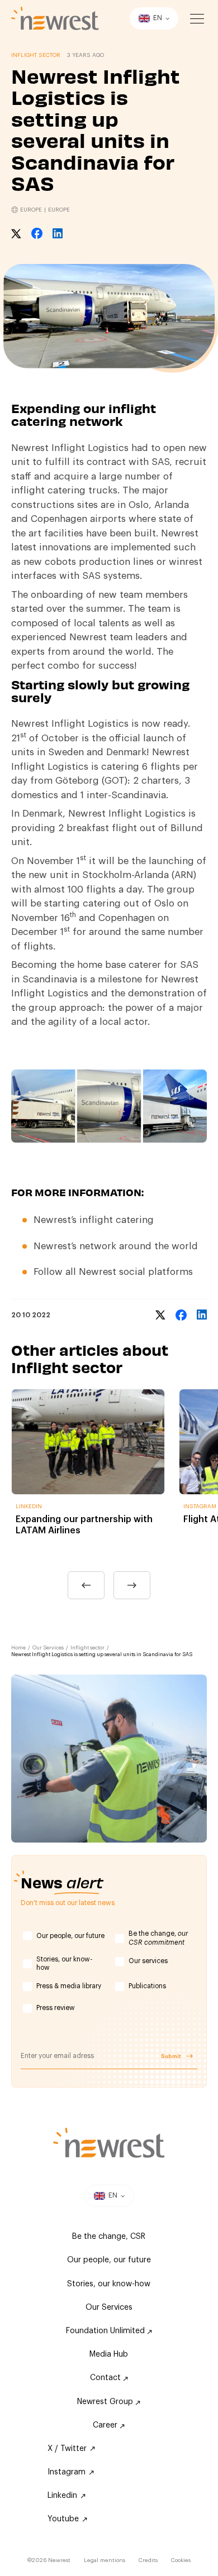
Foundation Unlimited (106, 2331)
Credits (148, 2560)
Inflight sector (87, 1648)
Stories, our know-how (65, 1964)
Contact (106, 2378)
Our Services (48, 1648)
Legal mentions (105, 2560)
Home (18, 1648)
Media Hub (109, 2354)
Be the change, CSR (109, 2237)
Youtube (63, 2519)
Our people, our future (70, 1936)
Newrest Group (106, 2402)
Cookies (181, 2560)
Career (106, 2425)
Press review (56, 2008)
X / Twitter (67, 2449)
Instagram (67, 2472)
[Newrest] (55, 18)
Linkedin (62, 2496)
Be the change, (158, 1938)
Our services (148, 1961)
